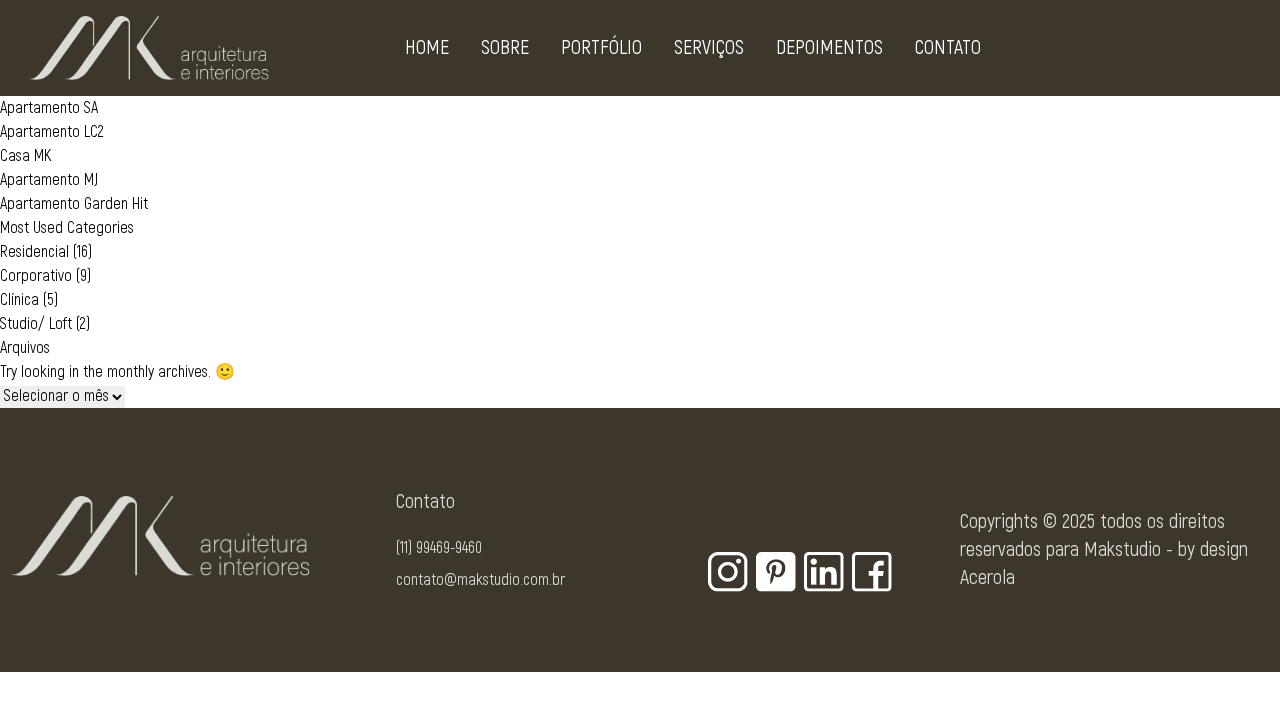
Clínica (19, 300)
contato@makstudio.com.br (480, 580)
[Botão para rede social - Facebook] (872, 572)
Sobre (505, 47)
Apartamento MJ (49, 180)
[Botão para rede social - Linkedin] (824, 572)
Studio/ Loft (36, 324)
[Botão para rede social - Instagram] (728, 572)
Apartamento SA (49, 108)
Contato (948, 47)
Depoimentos (829, 47)
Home (427, 47)
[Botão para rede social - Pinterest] (776, 572)
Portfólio (601, 47)
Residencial (34, 252)
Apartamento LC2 (52, 132)
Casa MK (25, 156)
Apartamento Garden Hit (74, 204)
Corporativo (36, 276)
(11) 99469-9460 (439, 548)
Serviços (709, 47)
